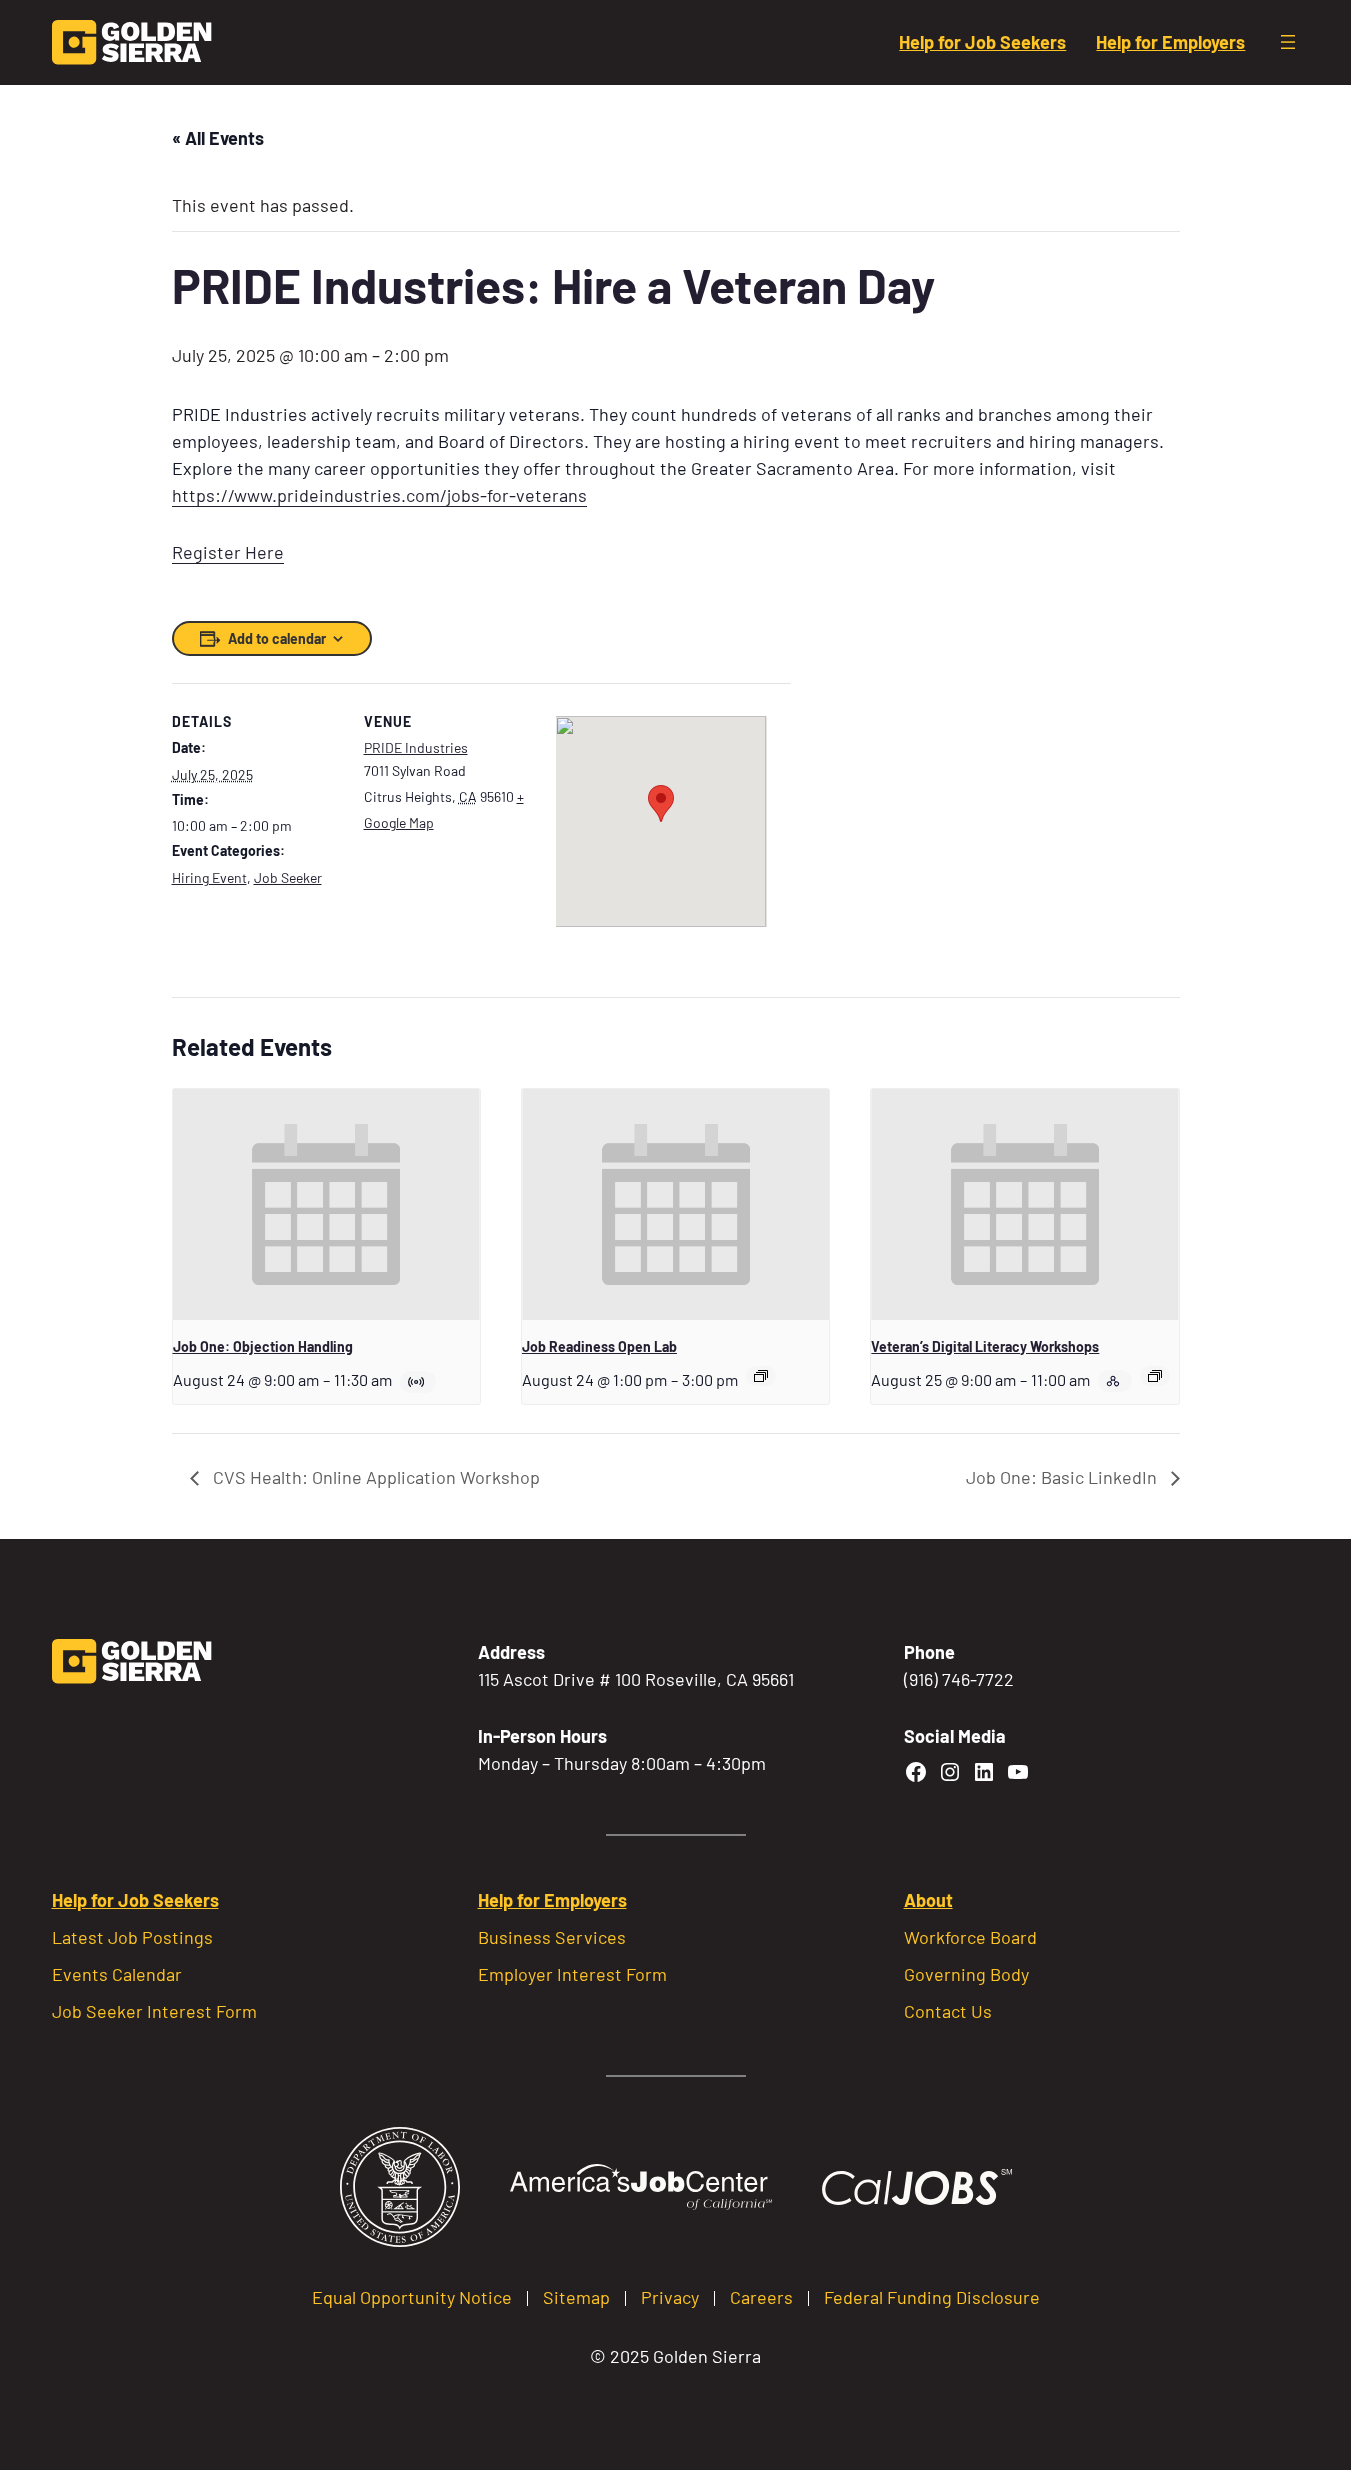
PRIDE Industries (416, 747)
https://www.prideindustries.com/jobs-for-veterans (379, 495)
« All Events (218, 138)
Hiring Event (209, 877)
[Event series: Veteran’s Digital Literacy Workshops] (1155, 1376)
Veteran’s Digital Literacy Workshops (985, 1346)
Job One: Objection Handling (263, 1346)
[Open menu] (1288, 42)
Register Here (228, 552)
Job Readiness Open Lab (599, 1346)
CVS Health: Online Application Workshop (374, 1477)
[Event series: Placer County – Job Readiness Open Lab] (761, 1376)
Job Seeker (288, 877)
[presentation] (326, 1204)
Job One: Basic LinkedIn (1063, 1477)
